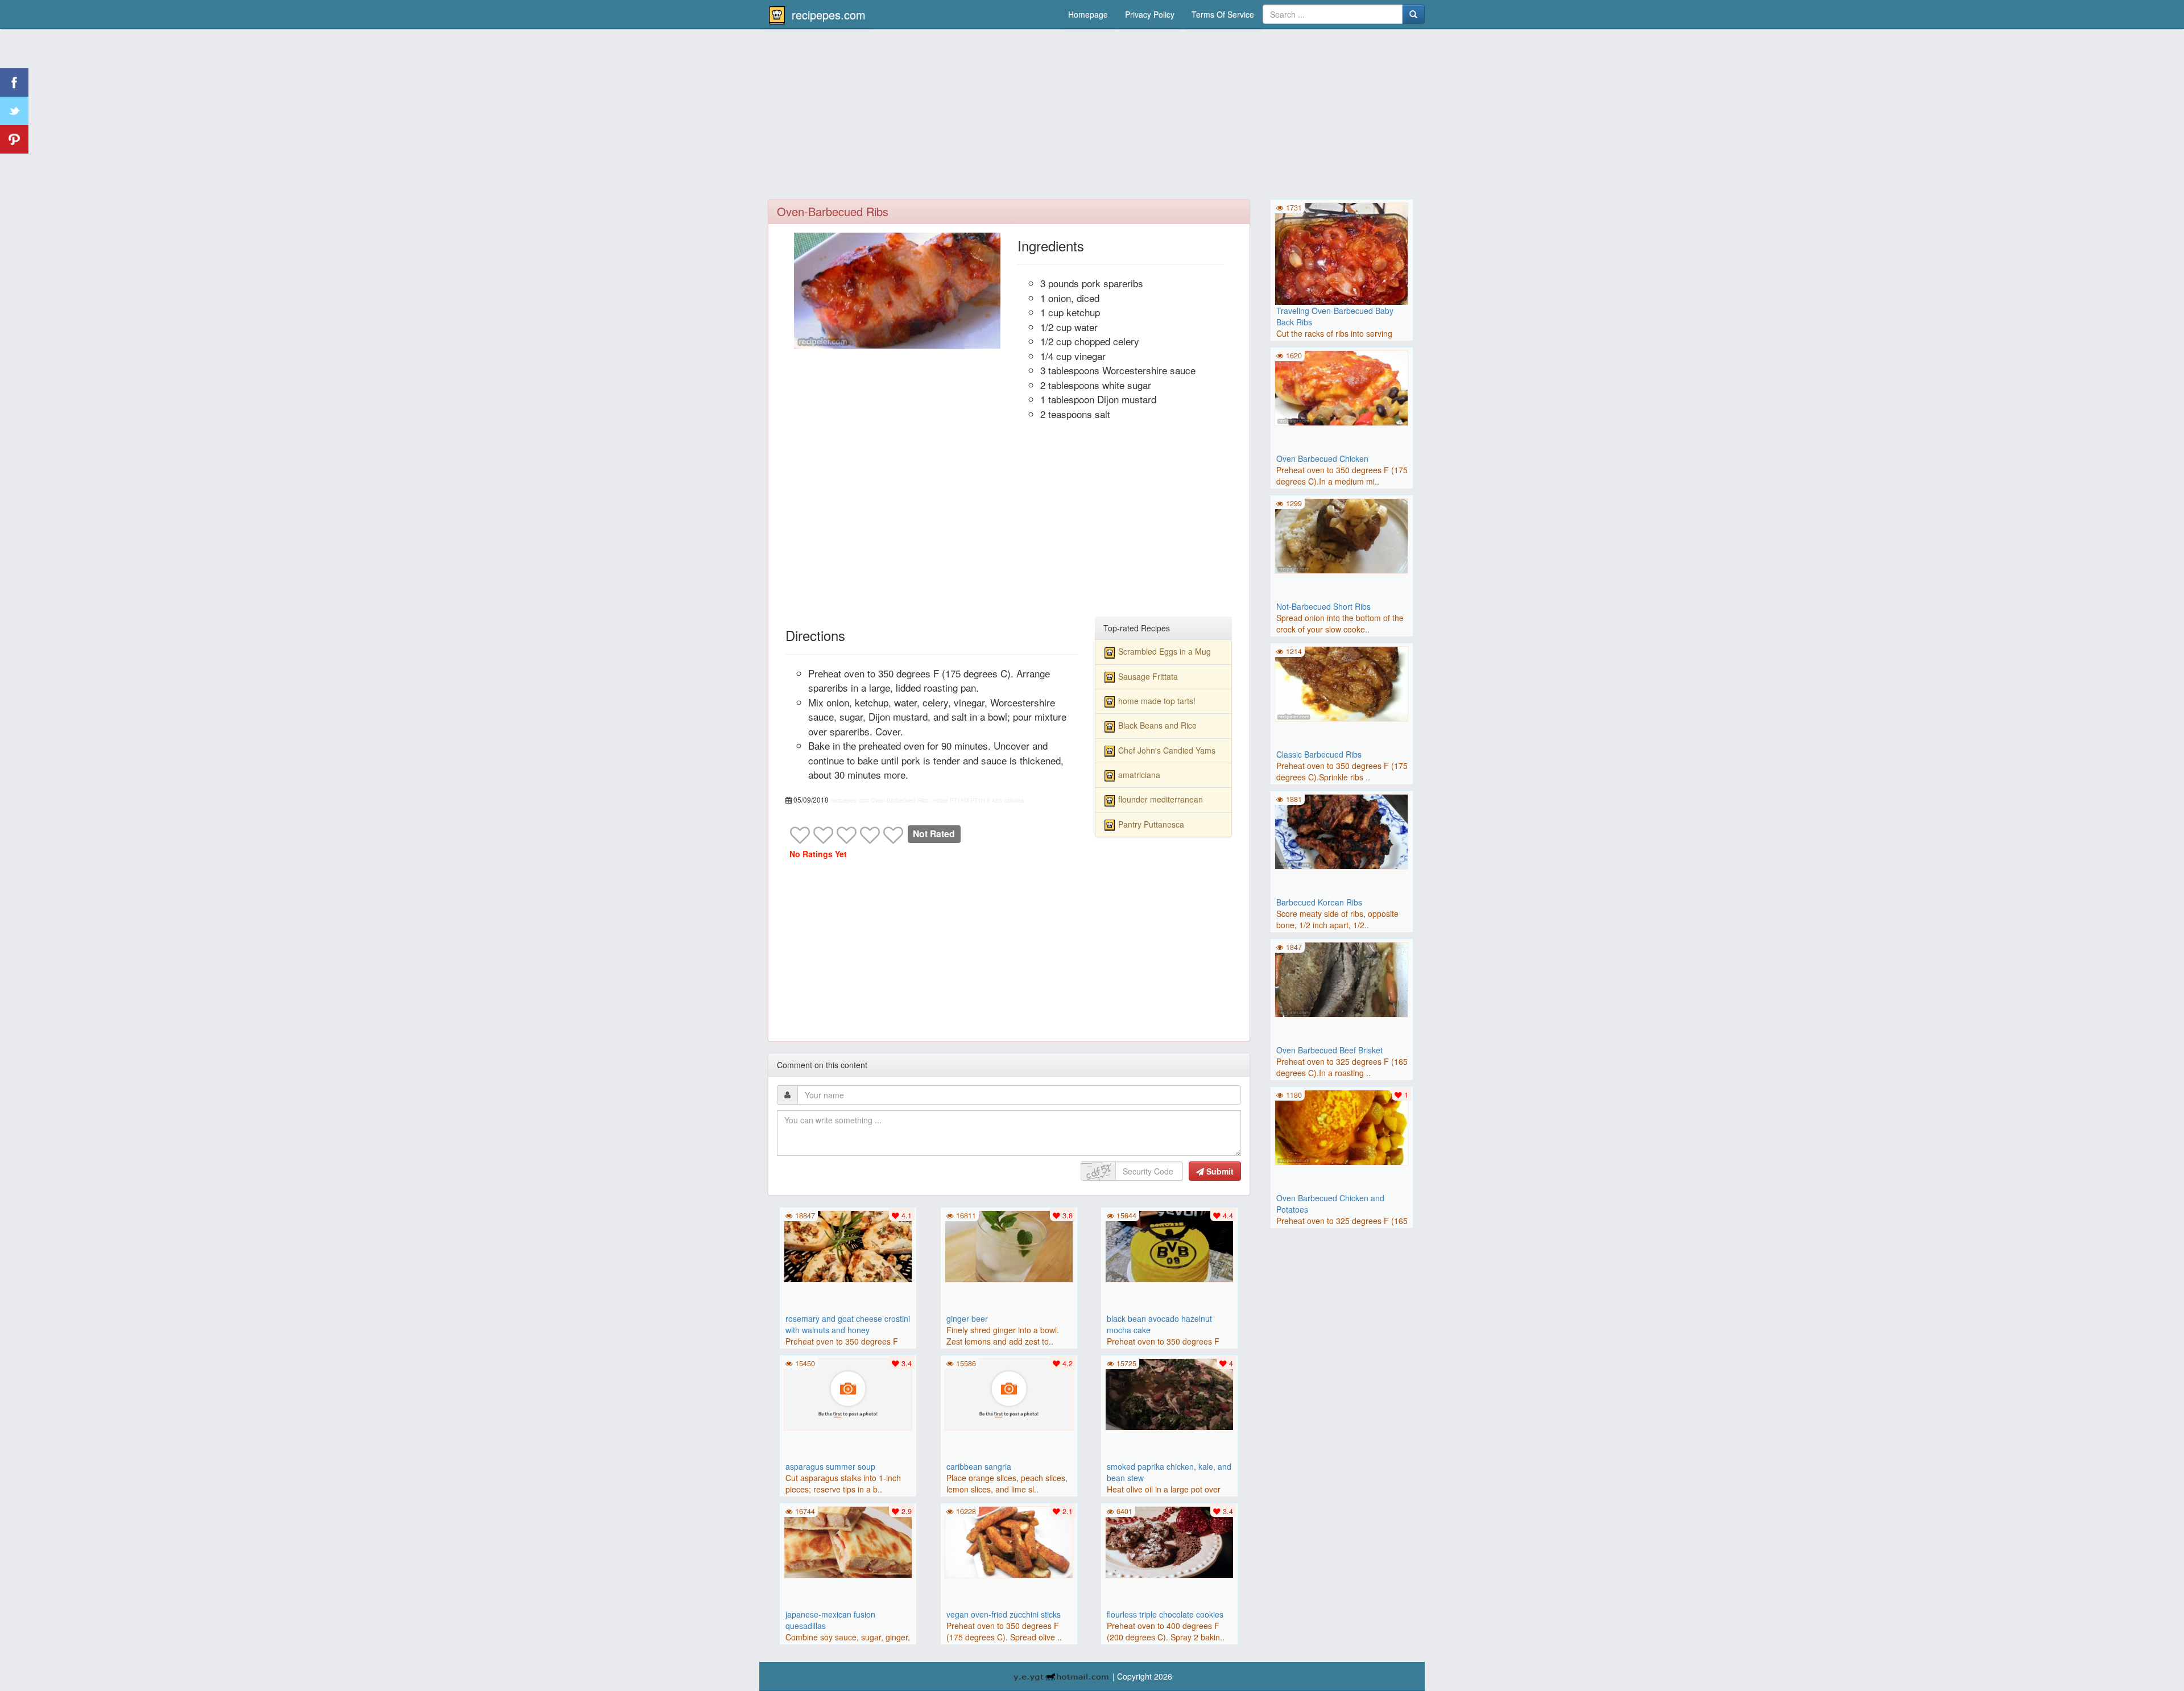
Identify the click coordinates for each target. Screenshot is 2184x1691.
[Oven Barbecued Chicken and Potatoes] (1342, 1126)
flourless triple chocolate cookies (1165, 1614)
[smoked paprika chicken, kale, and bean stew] (1169, 1393)
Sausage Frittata (1148, 676)
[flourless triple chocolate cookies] (1169, 1541)
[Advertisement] (1092, 117)
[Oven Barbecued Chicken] (1342, 387)
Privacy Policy (1150, 14)
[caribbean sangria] (1009, 1393)
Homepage (1088, 14)
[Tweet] (14, 111)
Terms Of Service (1223, 14)
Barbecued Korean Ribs (1319, 902)
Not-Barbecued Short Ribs (1323, 606)
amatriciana (1139, 775)
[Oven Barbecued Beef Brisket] (1342, 978)
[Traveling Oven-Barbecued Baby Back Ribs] (1342, 268)
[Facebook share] (14, 82)
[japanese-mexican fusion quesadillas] (848, 1541)
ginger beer (967, 1318)
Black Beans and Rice (1157, 725)
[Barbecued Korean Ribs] (1342, 830)
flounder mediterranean (1161, 799)
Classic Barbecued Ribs (1319, 754)
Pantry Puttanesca (1151, 824)
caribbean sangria (979, 1466)
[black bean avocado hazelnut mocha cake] (1169, 1245)
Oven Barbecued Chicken (1322, 458)
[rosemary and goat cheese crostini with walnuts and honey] (848, 1245)
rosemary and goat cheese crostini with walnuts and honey (848, 1324)
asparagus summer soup (830, 1466)
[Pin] (14, 139)
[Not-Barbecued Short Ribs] (1342, 535)
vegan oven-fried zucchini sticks (1004, 1614)
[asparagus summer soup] (848, 1393)
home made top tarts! (1157, 701)
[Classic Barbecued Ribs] (1342, 683)
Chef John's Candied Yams (1167, 750)
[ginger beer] (1009, 1245)
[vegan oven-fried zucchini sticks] (1009, 1541)
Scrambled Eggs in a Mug (1165, 651)
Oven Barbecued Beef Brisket (1329, 1050)
